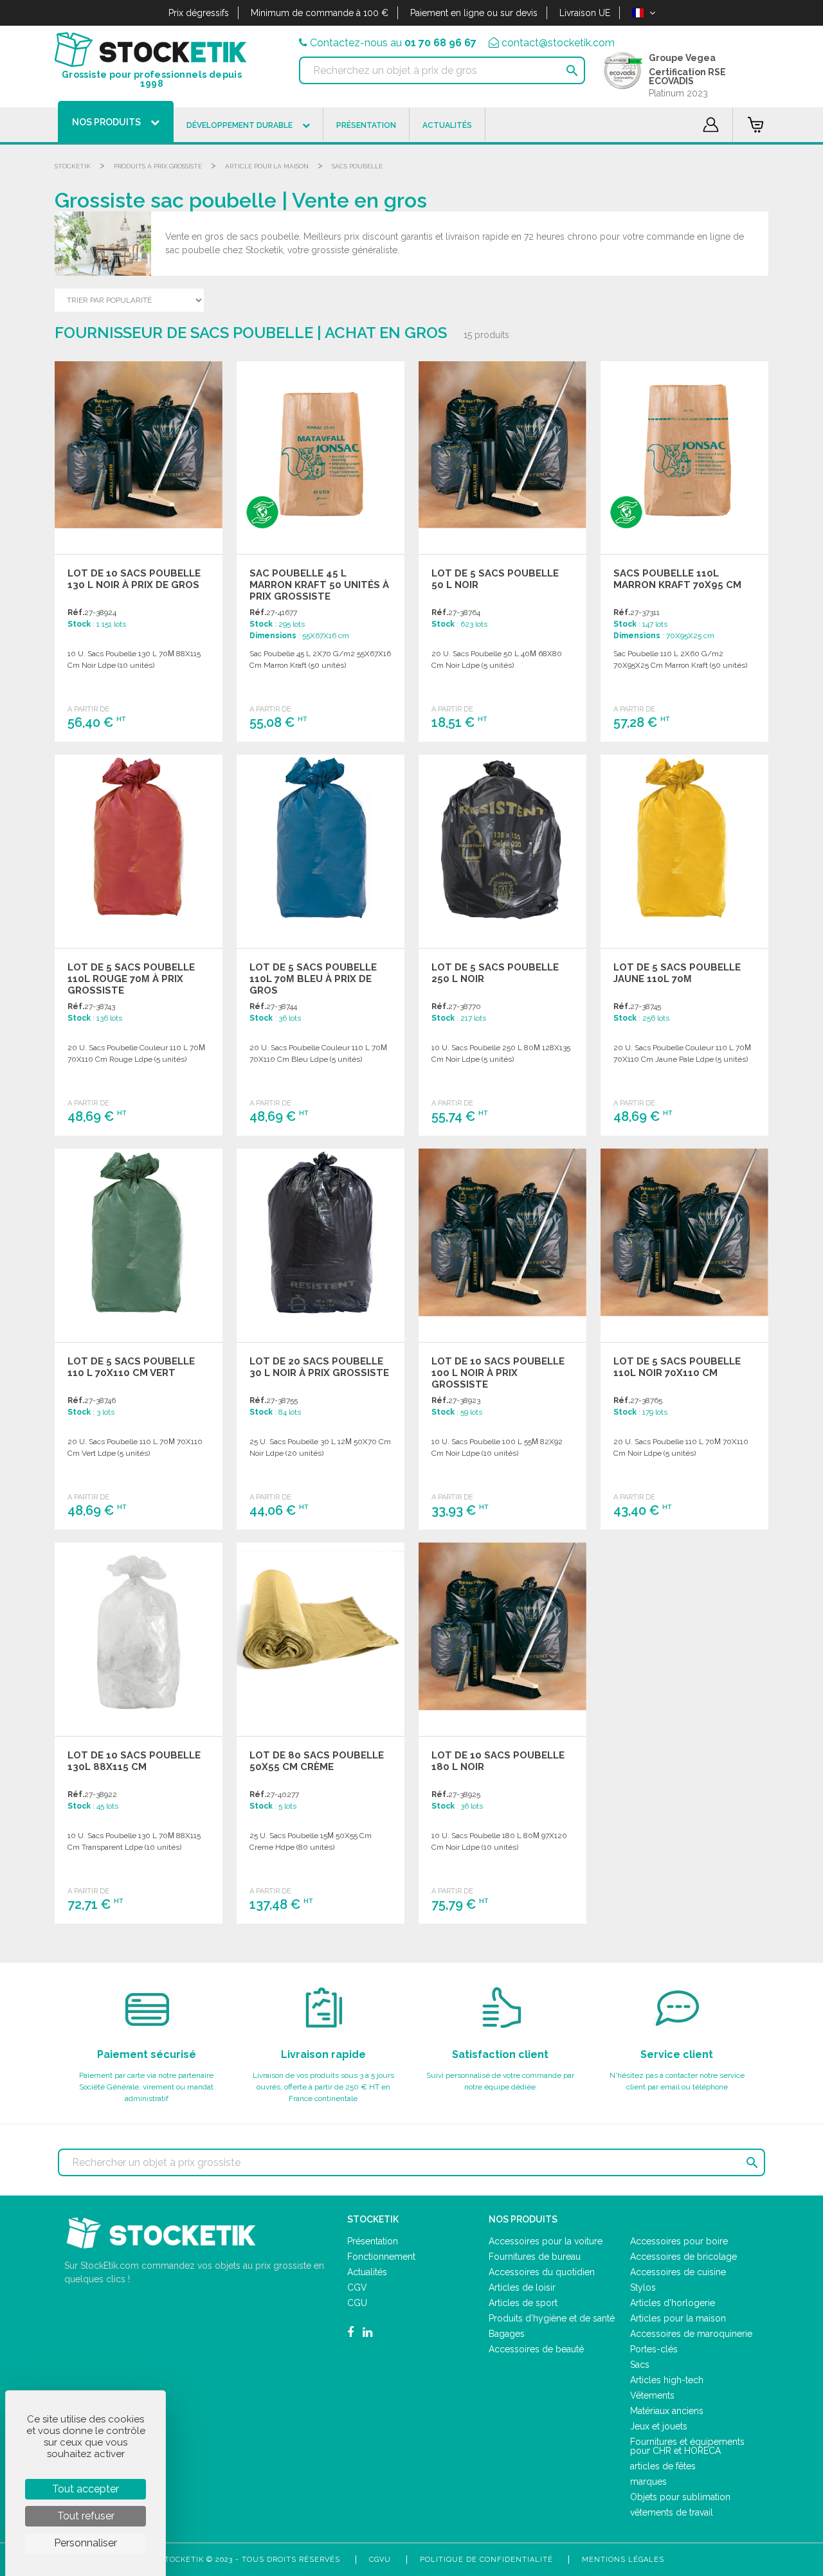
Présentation (373, 2241)
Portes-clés (654, 2349)
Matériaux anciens (667, 2411)
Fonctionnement (381, 2257)
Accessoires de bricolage (683, 2257)
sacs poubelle (357, 166)
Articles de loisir (522, 2287)
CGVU (380, 2560)
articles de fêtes (663, 2466)
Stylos (643, 2287)
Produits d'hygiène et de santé (552, 2318)
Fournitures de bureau (535, 2257)
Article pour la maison (267, 166)
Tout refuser (86, 2516)
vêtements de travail (672, 2512)
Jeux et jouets (659, 2426)
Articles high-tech (667, 2380)
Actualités (367, 2272)
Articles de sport (523, 2303)
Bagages (507, 2334)
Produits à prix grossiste (158, 166)
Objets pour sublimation (680, 2497)
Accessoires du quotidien (542, 2272)
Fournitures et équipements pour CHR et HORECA (687, 2446)
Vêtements (652, 2395)
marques (648, 2482)
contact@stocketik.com (558, 43)
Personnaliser (86, 2543)
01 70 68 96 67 (440, 43)
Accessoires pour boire (679, 2241)
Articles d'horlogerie (673, 2303)
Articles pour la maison (678, 2318)
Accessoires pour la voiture (546, 2241)
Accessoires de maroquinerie (691, 2334)
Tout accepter (86, 2489)
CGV (357, 2287)
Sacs (640, 2365)
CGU (357, 2303)
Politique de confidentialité (486, 2560)
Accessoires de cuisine (678, 2272)
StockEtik (73, 166)
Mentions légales (623, 2560)
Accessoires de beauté (536, 2349)
